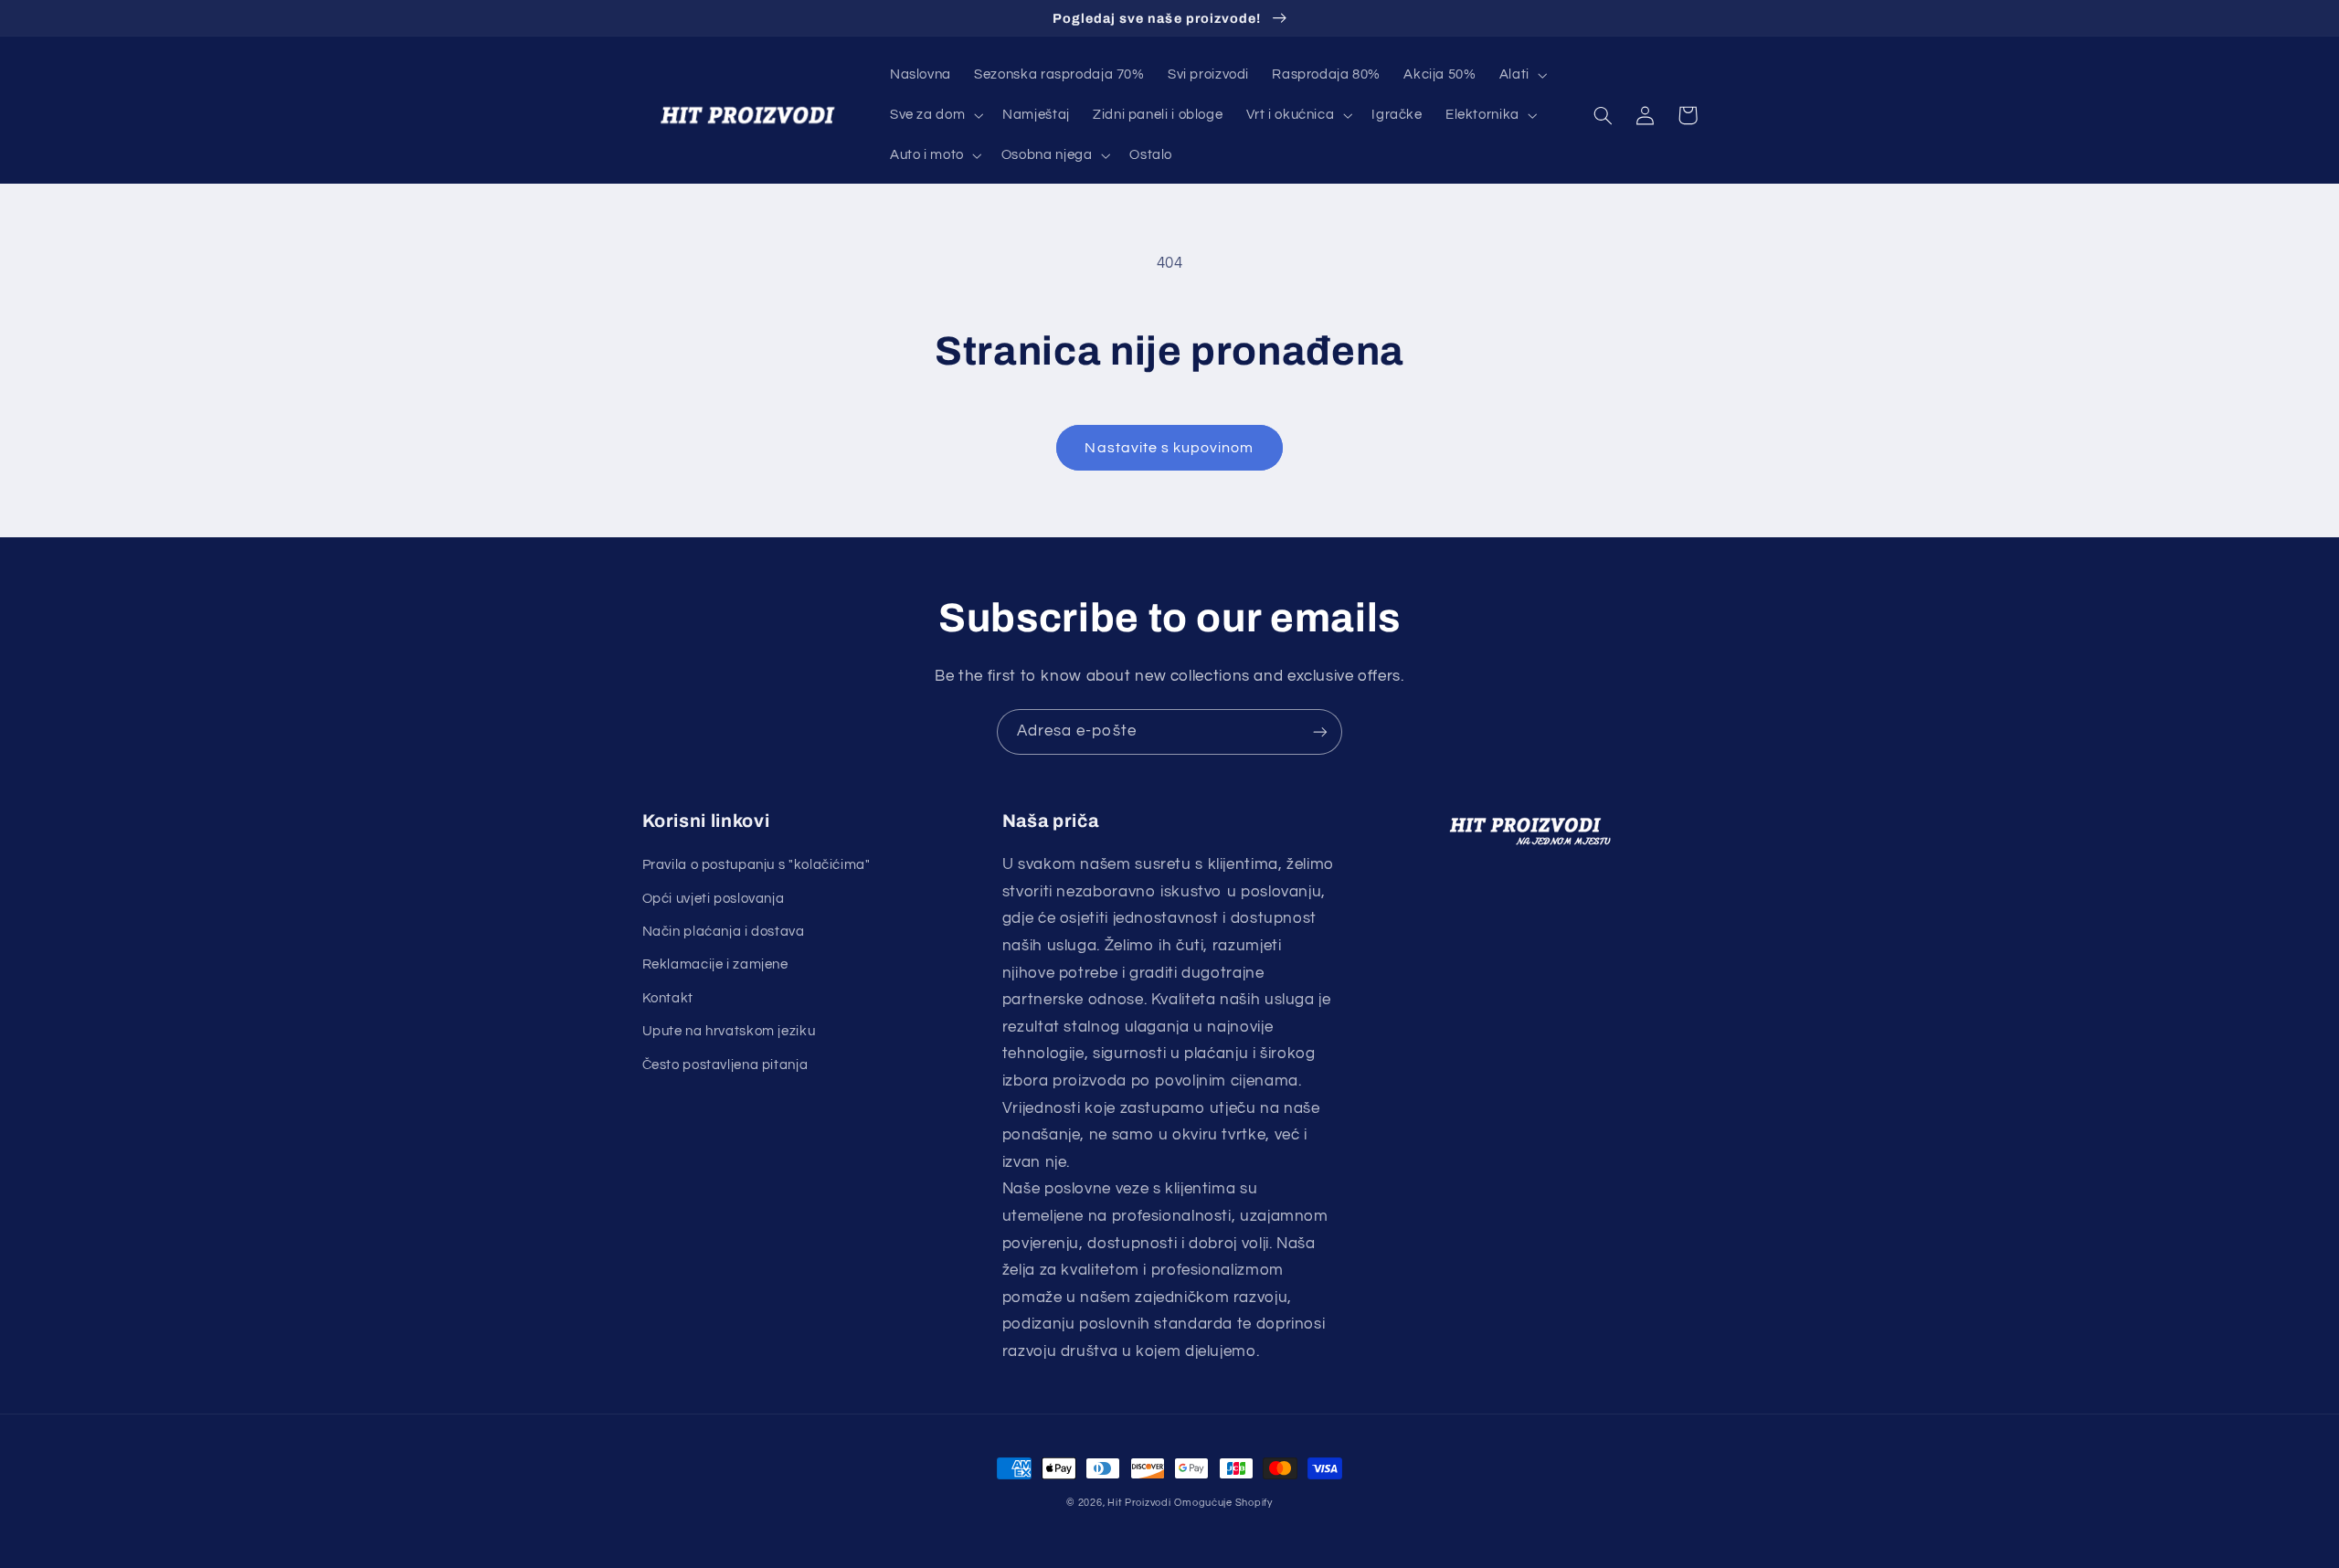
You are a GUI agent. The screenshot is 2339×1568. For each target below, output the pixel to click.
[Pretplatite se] (1320, 731)
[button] (1521, 75)
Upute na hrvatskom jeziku (729, 1031)
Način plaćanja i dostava (724, 932)
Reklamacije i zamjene (715, 964)
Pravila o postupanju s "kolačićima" (757, 865)
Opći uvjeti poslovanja (714, 899)
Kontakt (668, 998)
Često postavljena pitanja (725, 1065)
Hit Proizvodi (1139, 1503)
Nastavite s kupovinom (1169, 448)
